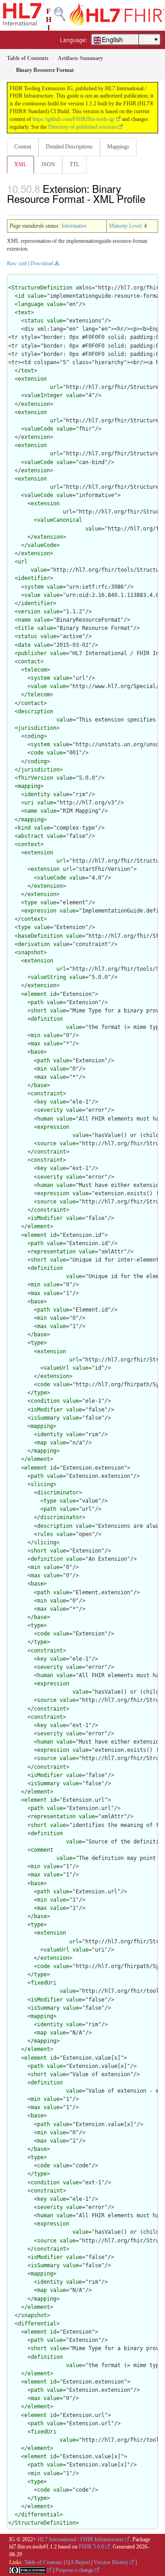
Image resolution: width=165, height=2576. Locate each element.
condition (45, 1401)
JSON (48, 164)
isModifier (47, 1218)
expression (40, 911)
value (36, 296)
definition (47, 1019)
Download (42, 263)
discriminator (58, 1493)
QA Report (78, 2562)
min (36, 1035)
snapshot (31, 952)
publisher (32, 653)
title (26, 628)
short (39, 1011)
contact (29, 662)
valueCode (39, 429)
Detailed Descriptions (69, 147)
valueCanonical (60, 520)
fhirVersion (36, 778)
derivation (34, 944)
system (34, 587)
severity (50, 1110)
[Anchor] (12, 209)
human (45, 1119)
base (37, 1052)
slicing (42, 1484)
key (42, 1102)
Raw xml (17, 263)
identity (37, 794)
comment (42, 1850)
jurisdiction (37, 728)
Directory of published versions (82, 127)
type (31, 902)
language (31, 304)
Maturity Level (125, 226)
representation (53, 1252)
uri (29, 803)
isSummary (45, 1418)
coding (34, 736)
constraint (47, 1094)
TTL (74, 164)
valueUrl (56, 1368)
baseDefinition (40, 936)
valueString (48, 977)
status (34, 321)
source (47, 1143)
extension (32, 379)
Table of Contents (43, 2562)
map (42, 1443)
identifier (34, 578)
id (21, 296)
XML (20, 164)
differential (37, 2324)
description (36, 711)
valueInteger (44, 395)
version (29, 612)
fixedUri (44, 1983)
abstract (31, 836)
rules (45, 1534)
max (36, 1044)
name (24, 620)
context (29, 844)
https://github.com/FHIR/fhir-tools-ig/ (74, 119)
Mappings (118, 147)
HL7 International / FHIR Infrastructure (81, 2539)
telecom (36, 670)
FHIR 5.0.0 (91, 2547)
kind (24, 828)
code (37, 753)
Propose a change (74, 2570)
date (24, 645)
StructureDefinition (42, 288)
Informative (74, 226)
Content (23, 147)
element (36, 994)
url (55, 387)
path (37, 1002)
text (24, 312)
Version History (111, 2562)
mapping (29, 786)
